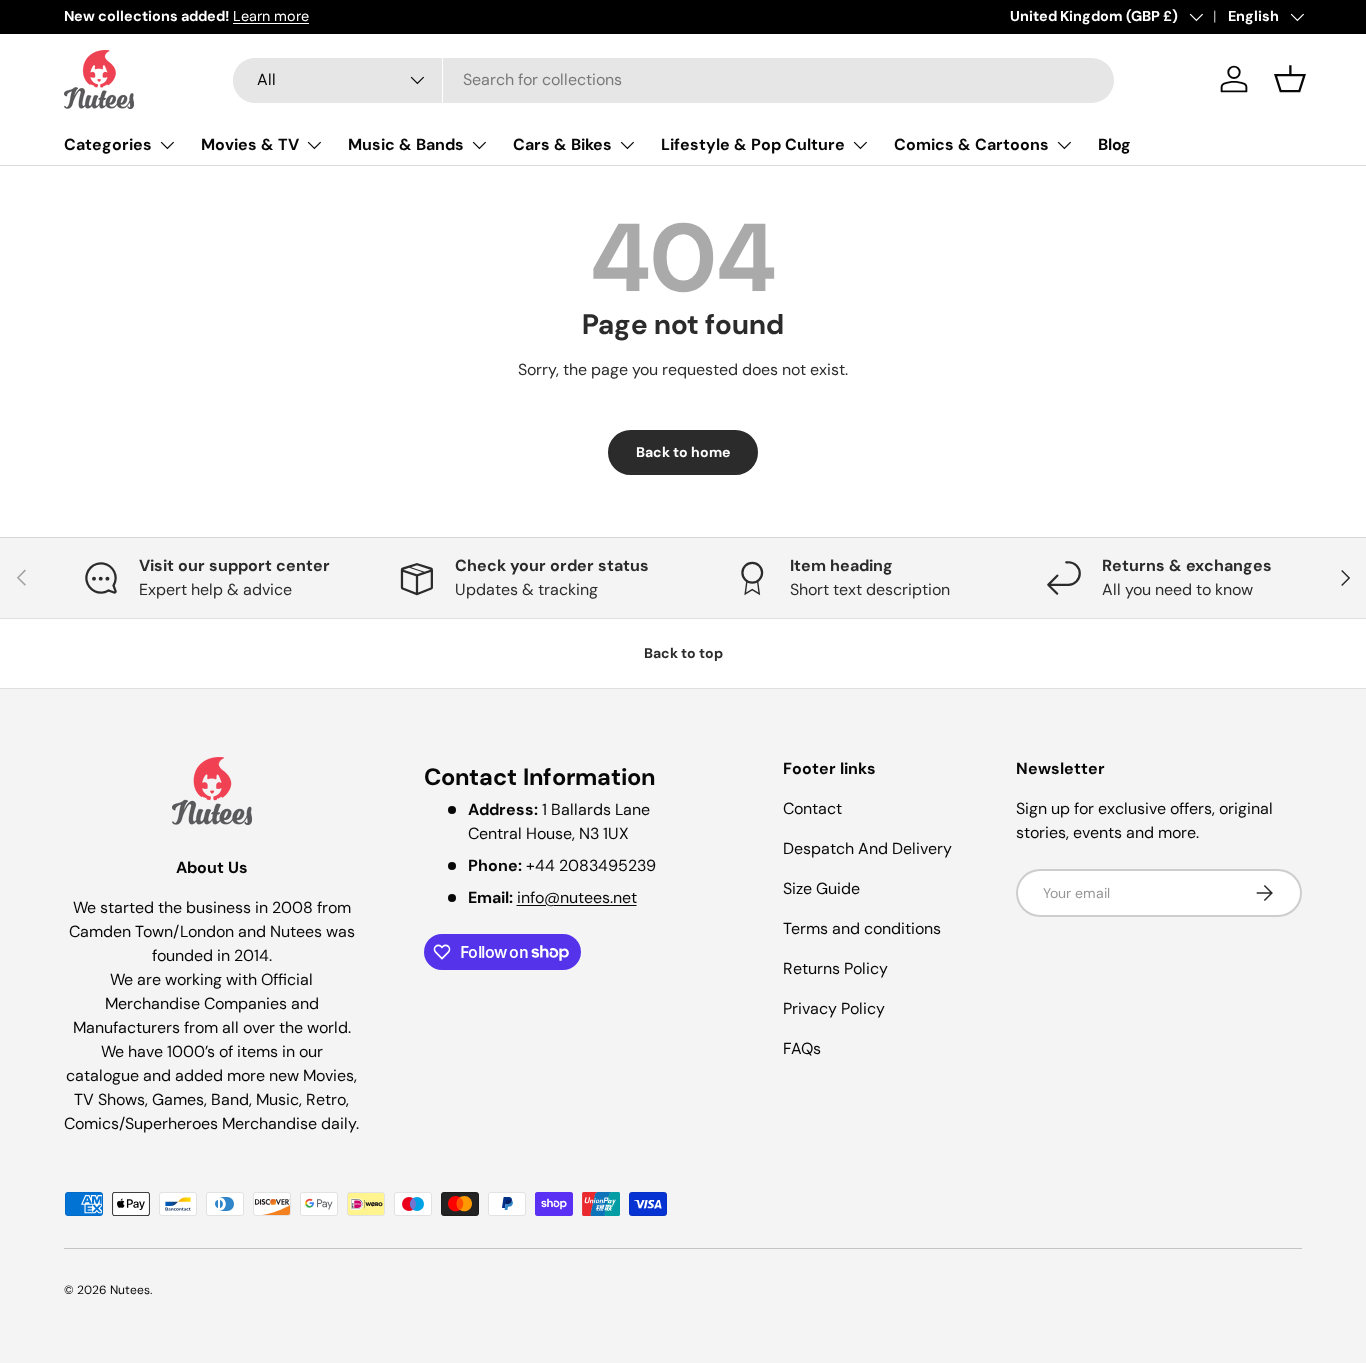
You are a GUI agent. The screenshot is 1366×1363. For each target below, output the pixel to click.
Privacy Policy (834, 1008)
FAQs (802, 1048)
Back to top (683, 653)
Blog (1114, 144)
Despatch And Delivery (867, 848)
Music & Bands (406, 144)
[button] (1290, 79)
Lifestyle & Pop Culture (753, 144)
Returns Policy (835, 968)
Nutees (130, 1290)
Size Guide (821, 888)
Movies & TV (250, 144)
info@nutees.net (577, 897)
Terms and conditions (862, 928)
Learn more (271, 16)
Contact (812, 808)
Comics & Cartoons (971, 144)
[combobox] (673, 79)
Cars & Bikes (562, 144)
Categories (108, 144)
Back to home (683, 452)
